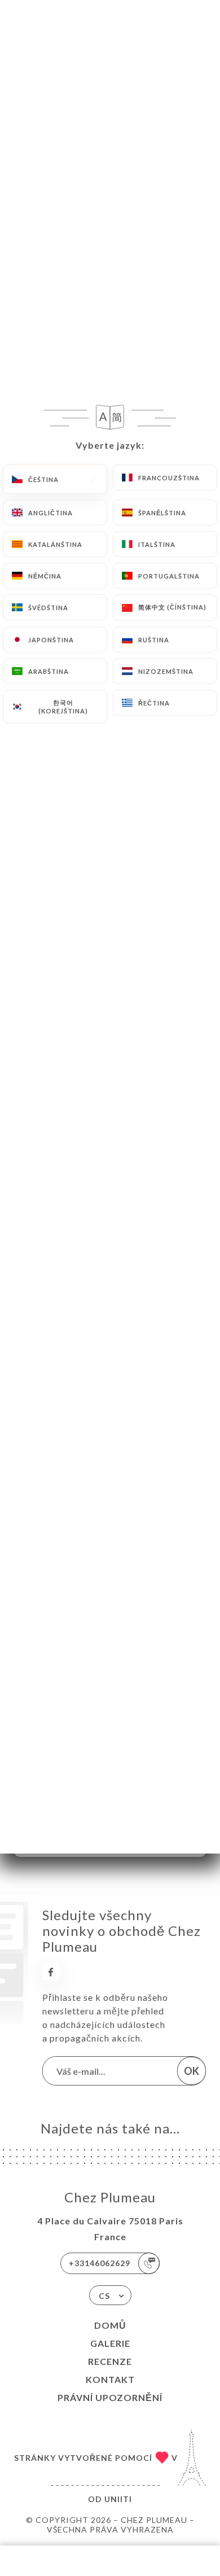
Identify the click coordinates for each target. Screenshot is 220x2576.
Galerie (110, 2343)
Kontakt (110, 2379)
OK (192, 2071)
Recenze (110, 2361)
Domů (110, 2325)
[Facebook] (51, 1972)
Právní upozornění (110, 2397)
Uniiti (118, 2499)
